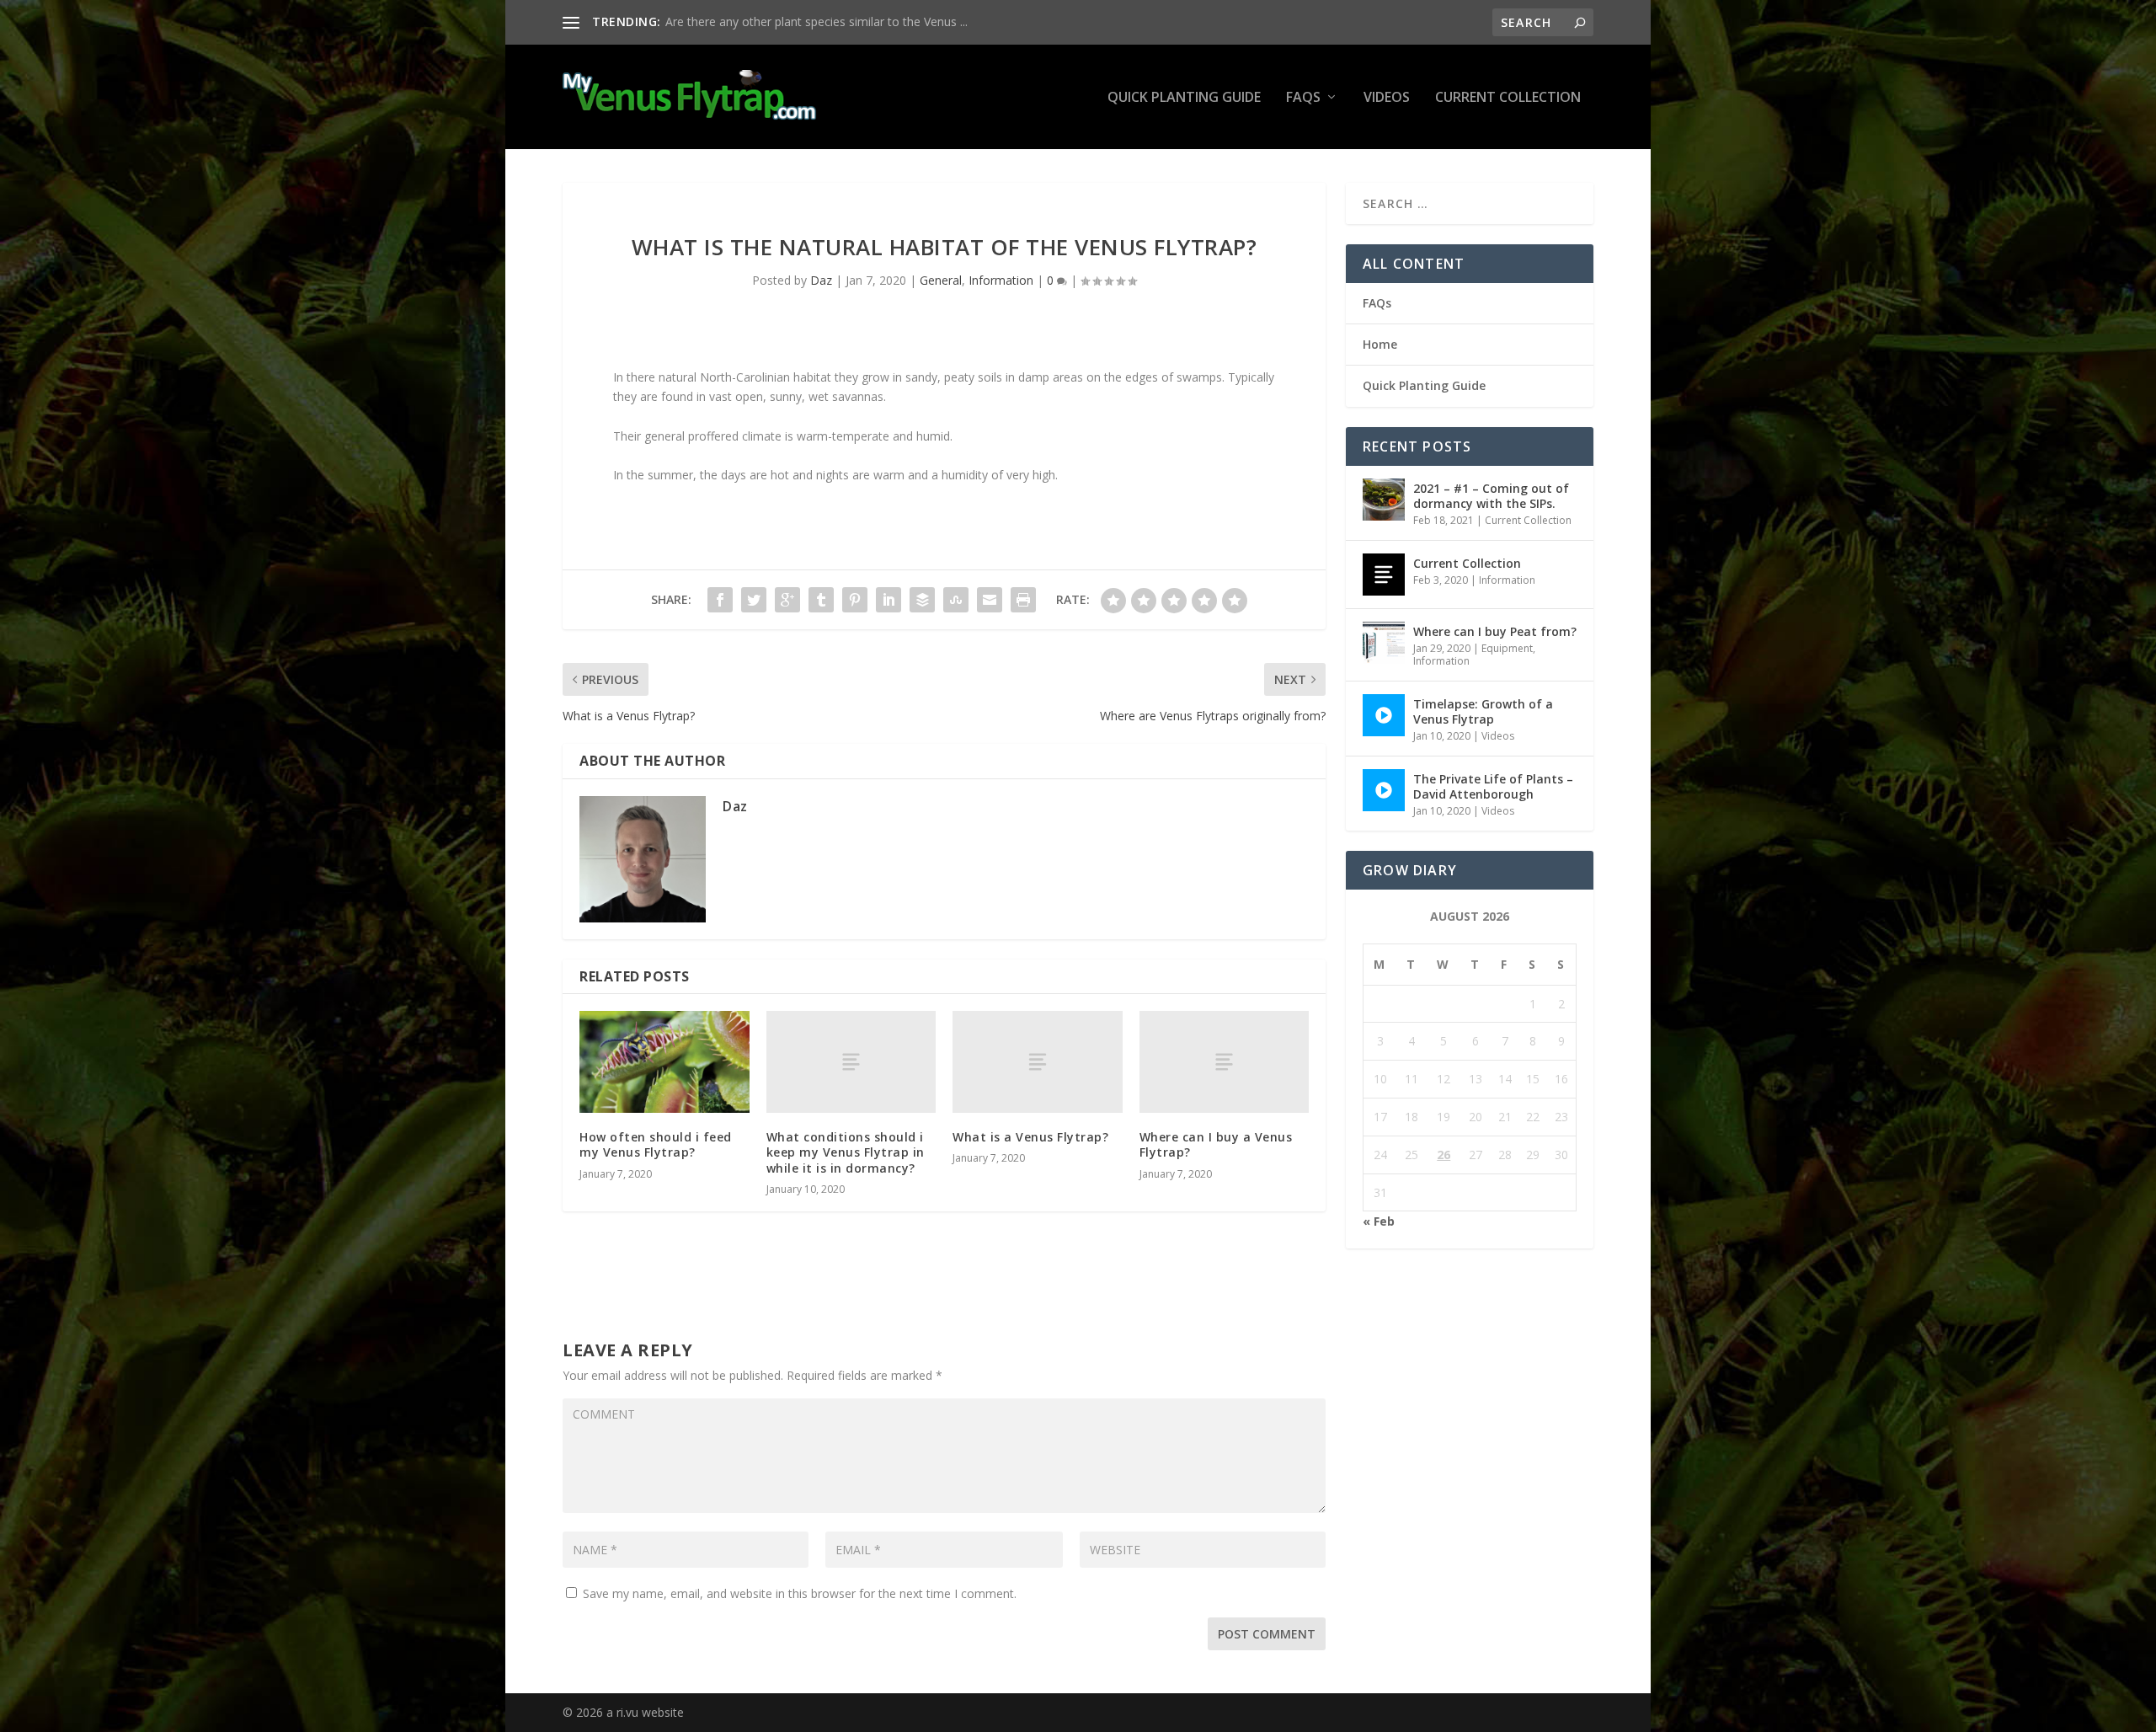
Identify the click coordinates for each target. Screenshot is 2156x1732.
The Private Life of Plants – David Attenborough (1493, 786)
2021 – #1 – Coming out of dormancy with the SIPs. (1491, 496)
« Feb (1379, 1221)
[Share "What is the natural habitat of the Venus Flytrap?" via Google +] (787, 600)
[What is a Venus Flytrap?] (1038, 1062)
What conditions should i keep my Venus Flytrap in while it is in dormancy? (846, 1152)
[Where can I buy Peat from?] (1384, 643)
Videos (1387, 98)
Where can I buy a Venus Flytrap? (1216, 1144)
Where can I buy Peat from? (1495, 631)
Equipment (1507, 648)
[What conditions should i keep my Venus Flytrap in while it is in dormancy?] (851, 1062)
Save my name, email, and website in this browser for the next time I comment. (800, 1593)
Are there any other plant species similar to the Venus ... (817, 21)
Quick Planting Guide (1184, 98)
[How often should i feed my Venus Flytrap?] (664, 1062)
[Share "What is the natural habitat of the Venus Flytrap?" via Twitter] (754, 600)
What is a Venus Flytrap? (1030, 1137)
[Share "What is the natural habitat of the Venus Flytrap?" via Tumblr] (821, 600)
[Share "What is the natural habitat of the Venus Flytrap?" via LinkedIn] (889, 600)
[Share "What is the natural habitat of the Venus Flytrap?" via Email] (990, 600)
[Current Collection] (1384, 575)
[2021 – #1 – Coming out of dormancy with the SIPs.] (1384, 500)
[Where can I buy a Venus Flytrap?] (1225, 1062)
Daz (821, 280)
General (941, 280)
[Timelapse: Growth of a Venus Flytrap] (1384, 715)
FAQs (1303, 98)
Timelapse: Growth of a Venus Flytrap (1483, 711)
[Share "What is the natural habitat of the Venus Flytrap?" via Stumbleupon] (956, 600)
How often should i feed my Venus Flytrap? (656, 1144)
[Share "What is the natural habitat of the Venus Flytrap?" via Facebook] (720, 600)
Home (1380, 344)
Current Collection (1508, 98)
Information (1001, 280)
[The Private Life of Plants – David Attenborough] (1384, 790)
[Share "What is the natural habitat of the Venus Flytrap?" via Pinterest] (855, 600)
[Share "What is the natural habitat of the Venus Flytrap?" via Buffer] (922, 600)
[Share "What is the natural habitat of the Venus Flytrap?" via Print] (1023, 600)
